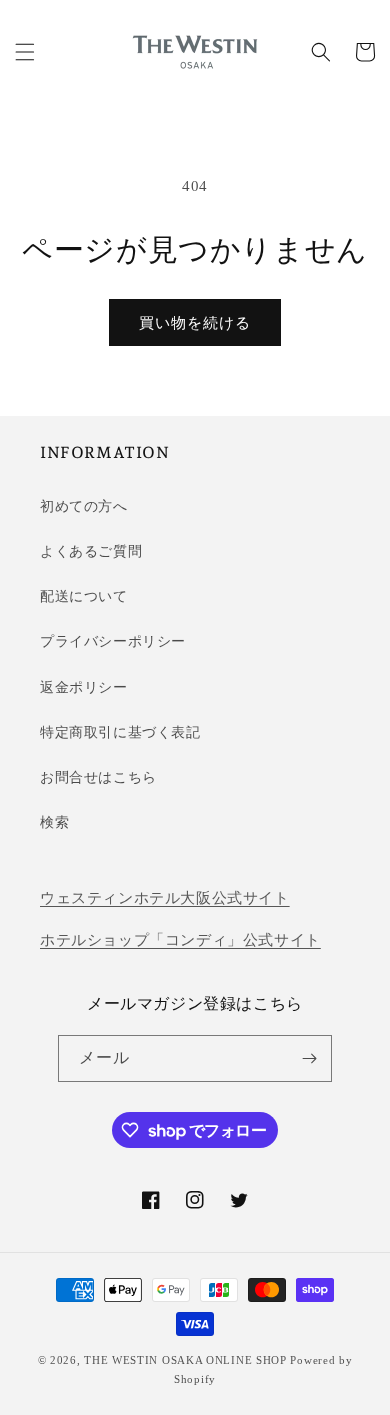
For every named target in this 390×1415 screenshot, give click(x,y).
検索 (54, 822)
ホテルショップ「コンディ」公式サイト (180, 940)
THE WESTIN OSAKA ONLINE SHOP (185, 1360)
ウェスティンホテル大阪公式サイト (165, 898)
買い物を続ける (195, 323)
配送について (84, 596)
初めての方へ (84, 506)
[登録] (309, 1058)
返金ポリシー (84, 687)
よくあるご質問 (91, 551)
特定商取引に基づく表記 (120, 732)
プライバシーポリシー (113, 641)
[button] (25, 52)
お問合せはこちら (98, 777)
